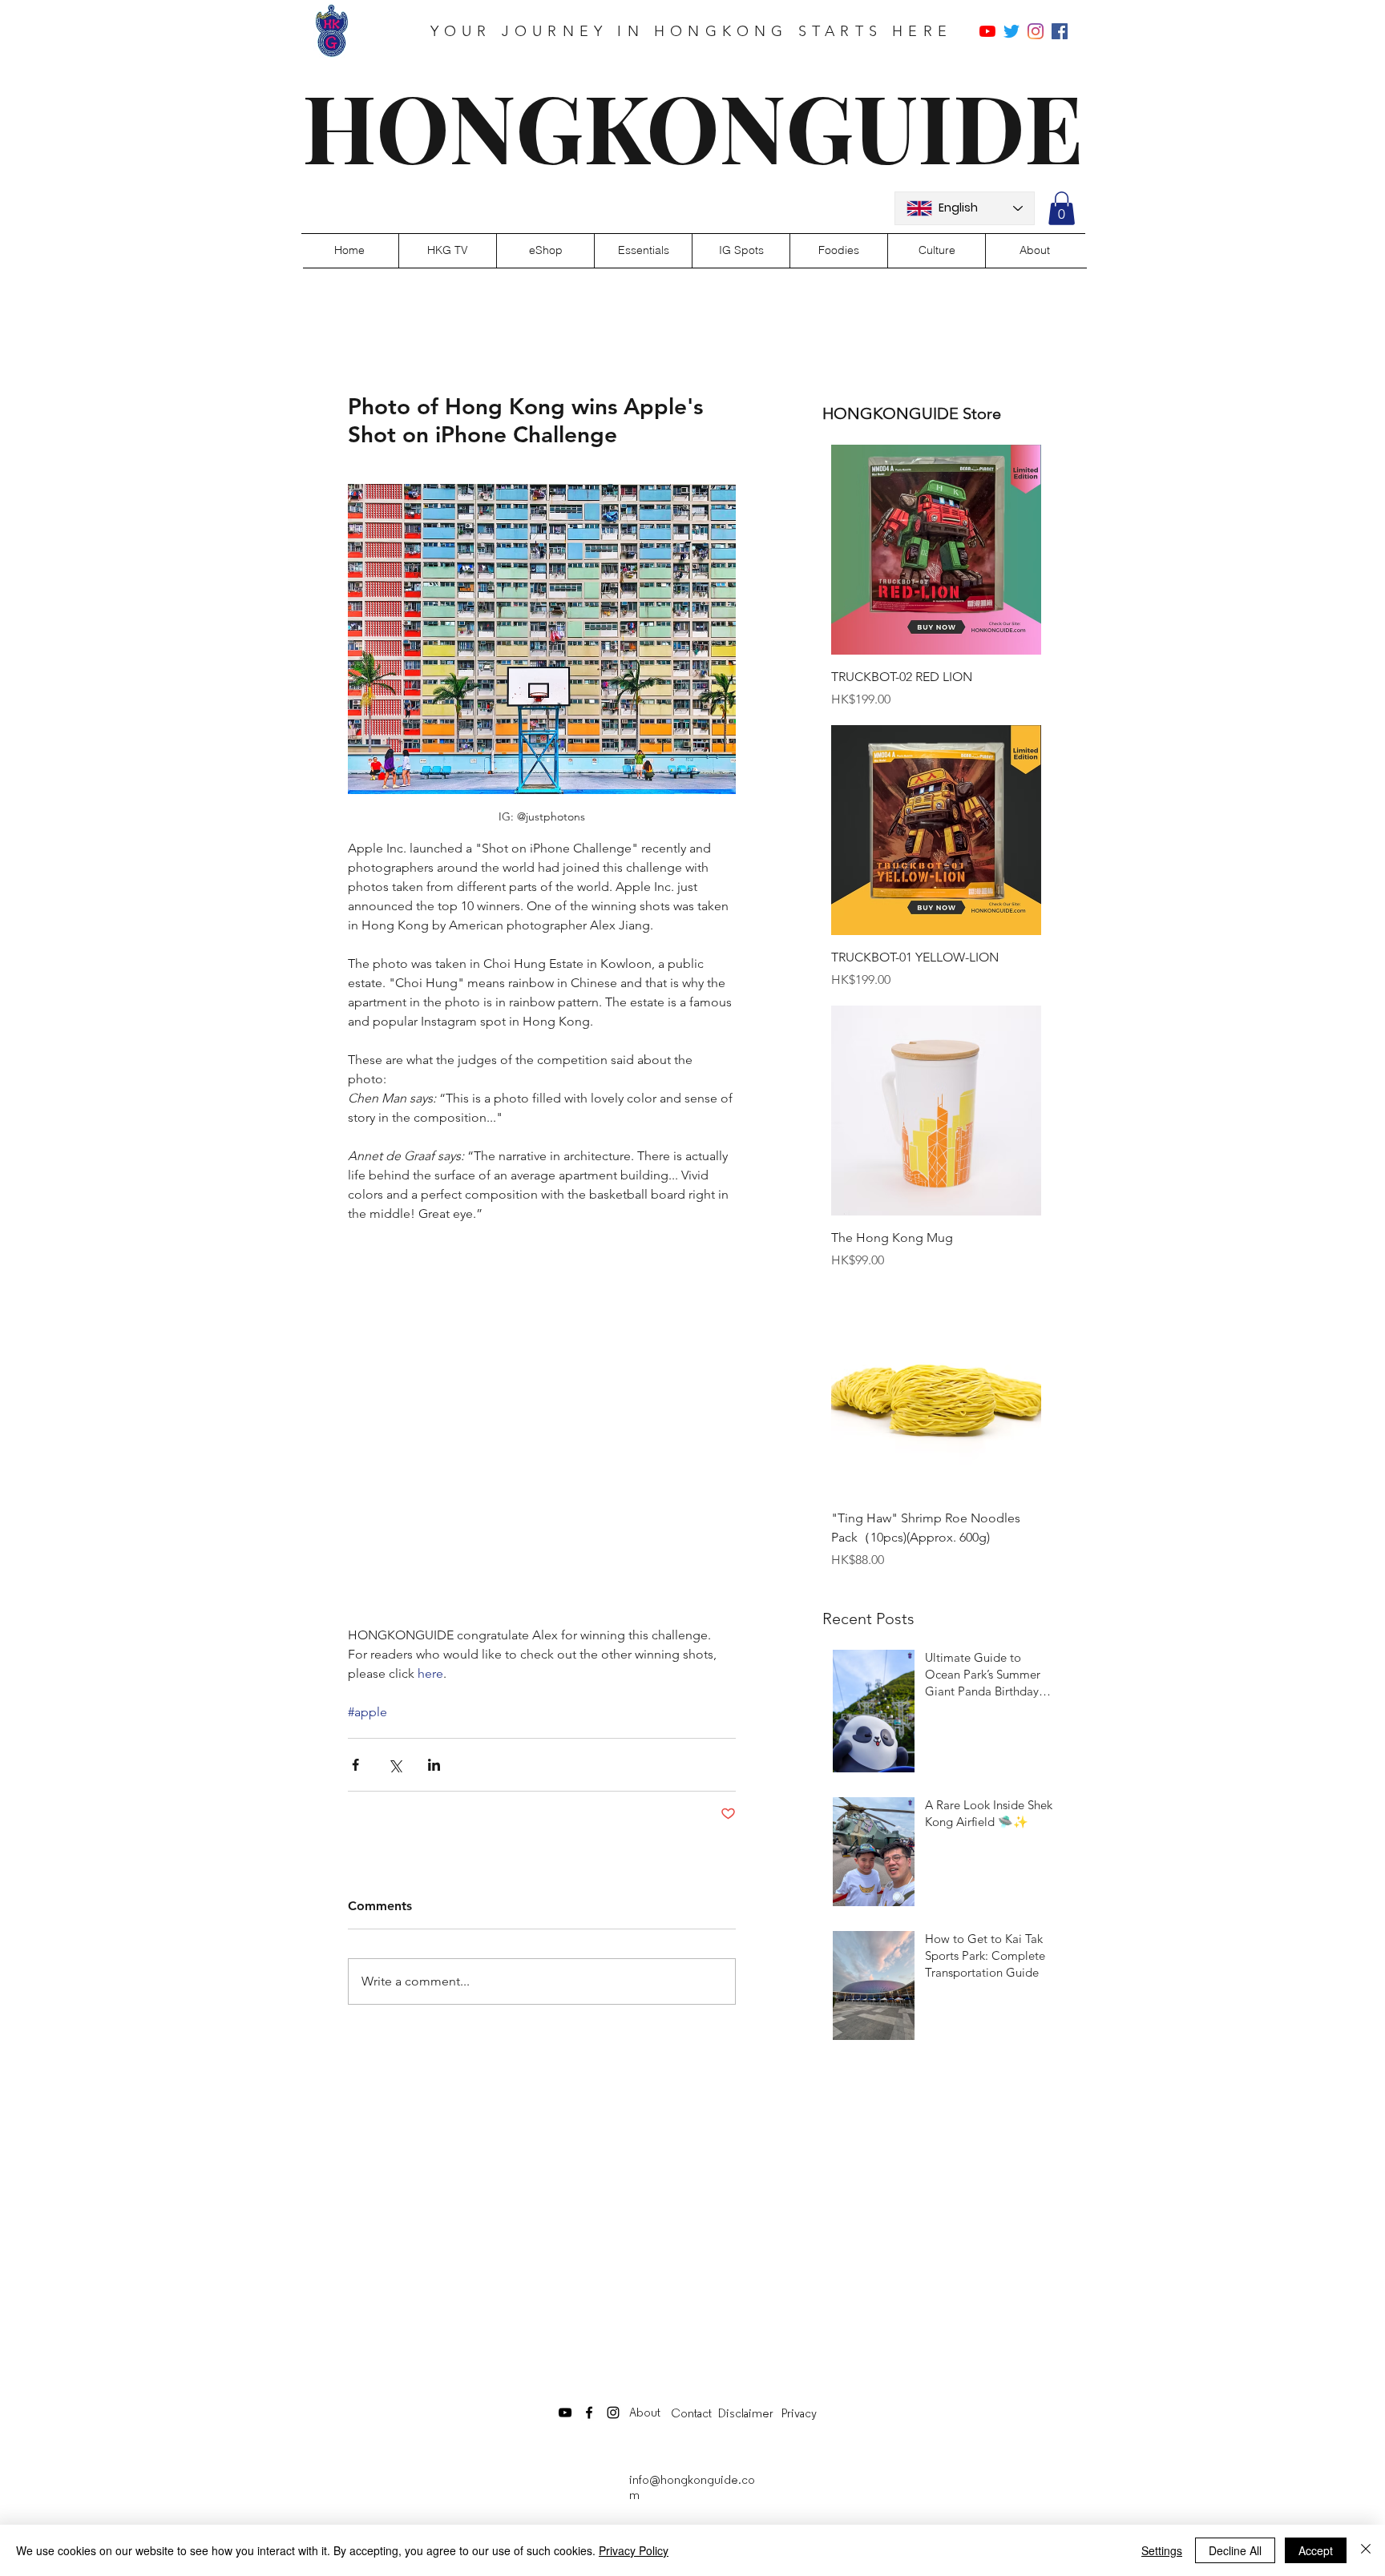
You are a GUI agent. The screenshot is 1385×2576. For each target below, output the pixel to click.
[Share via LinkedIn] (434, 1765)
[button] (1062, 208)
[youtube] (987, 31)
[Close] (1366, 2550)
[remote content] (542, 1425)
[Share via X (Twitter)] (395, 1765)
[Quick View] (936, 550)
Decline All (1235, 2550)
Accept (1316, 2550)
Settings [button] (1162, 2550)
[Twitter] (1011, 31)
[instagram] (1036, 31)
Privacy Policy (634, 2550)
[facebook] (1060, 31)
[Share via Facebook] (355, 1765)
